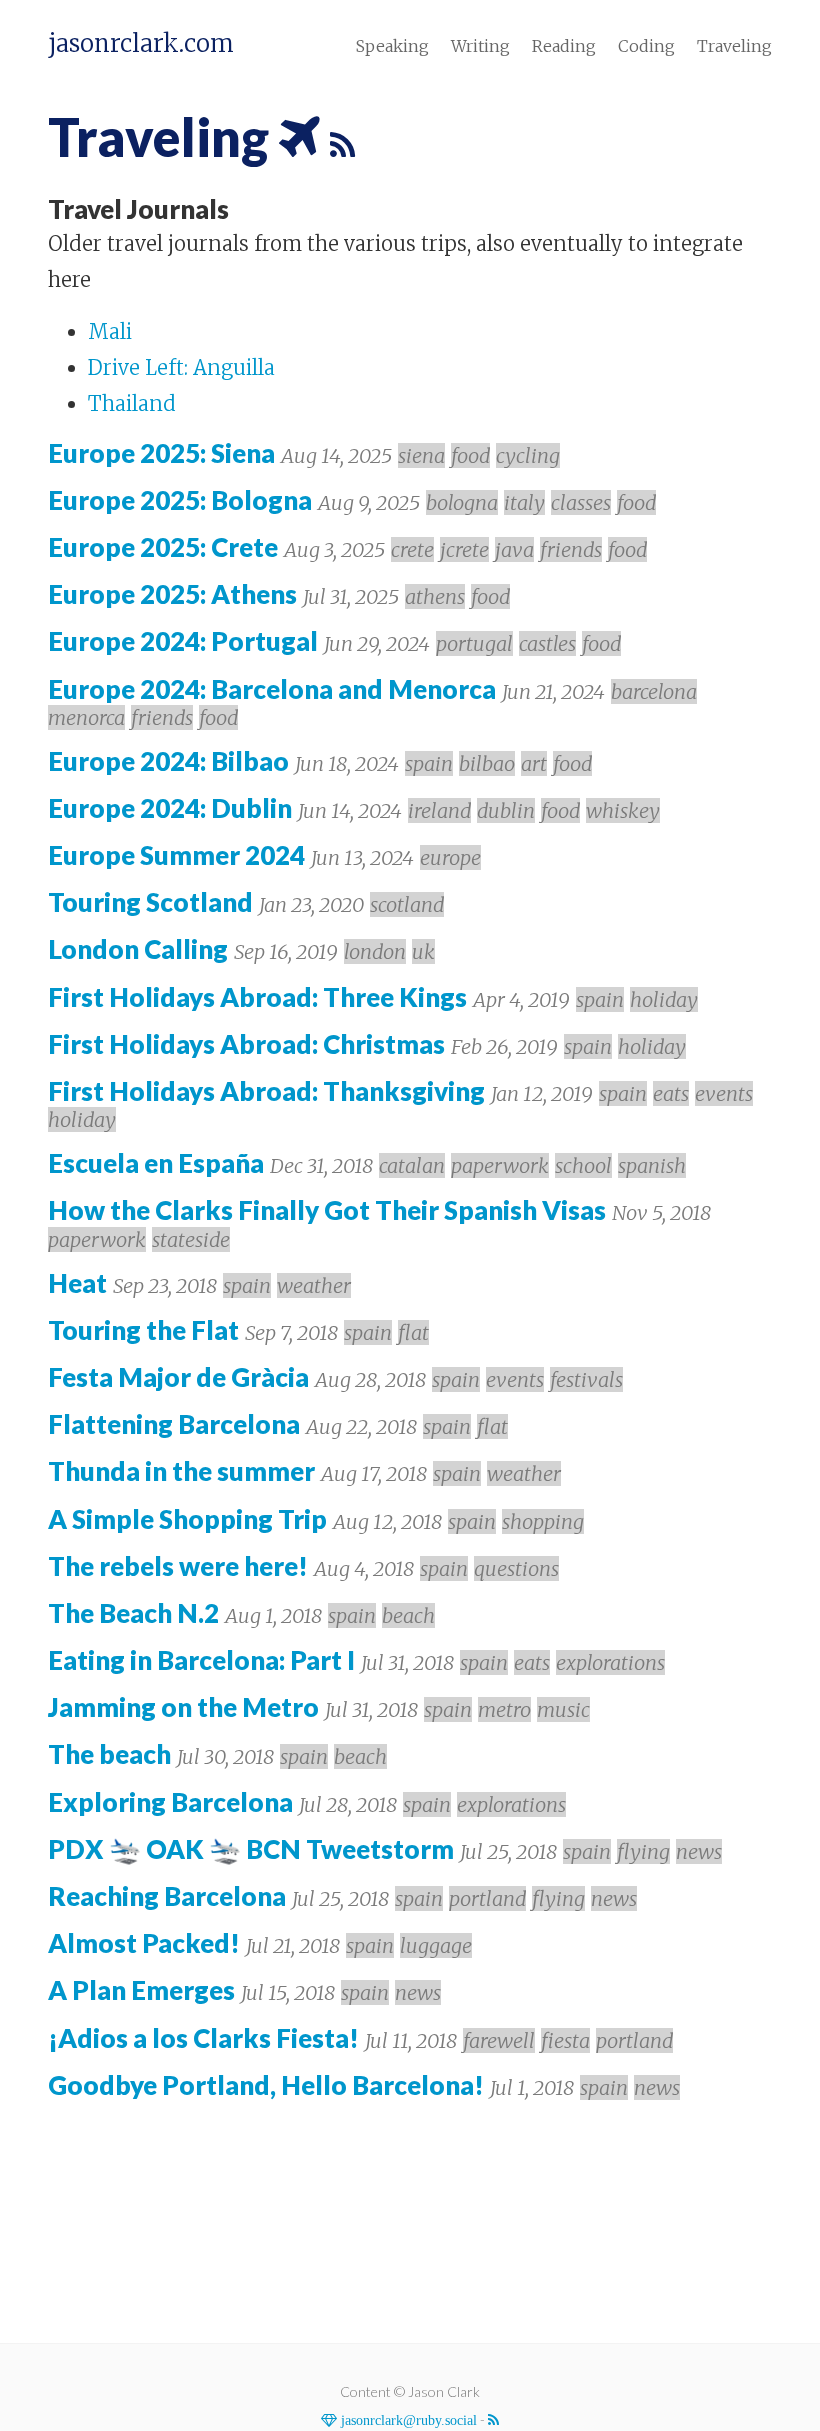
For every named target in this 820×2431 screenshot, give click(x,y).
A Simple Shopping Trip (187, 1519)
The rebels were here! (178, 1566)
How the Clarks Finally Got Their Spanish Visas (327, 1210)
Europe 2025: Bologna (180, 500)
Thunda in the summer (181, 1471)
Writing (480, 46)
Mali (110, 331)
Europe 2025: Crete (163, 547)
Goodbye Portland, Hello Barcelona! (266, 2085)
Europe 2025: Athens (172, 594)
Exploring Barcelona (170, 1802)
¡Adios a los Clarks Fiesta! (203, 2038)
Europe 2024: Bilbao (168, 761)
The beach (109, 1754)
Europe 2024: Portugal (183, 641)
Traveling (734, 46)
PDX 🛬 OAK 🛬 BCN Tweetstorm (251, 1849)
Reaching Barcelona (167, 1896)
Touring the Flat (143, 1330)
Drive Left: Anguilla (181, 367)
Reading (564, 46)
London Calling (138, 949)
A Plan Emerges (141, 1990)
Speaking (392, 46)
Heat (77, 1283)
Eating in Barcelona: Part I (201, 1660)
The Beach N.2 (133, 1613)
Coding (646, 46)
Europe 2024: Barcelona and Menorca (272, 689)
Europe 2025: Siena (161, 453)
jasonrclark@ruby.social (407, 2420)
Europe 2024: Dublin (170, 808)
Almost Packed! (144, 1943)
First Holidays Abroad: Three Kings (257, 997)
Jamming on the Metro (183, 1707)
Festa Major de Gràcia (178, 1377)
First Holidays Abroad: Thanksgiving (266, 1091)
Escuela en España (156, 1163)
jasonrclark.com (141, 44)
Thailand (132, 403)
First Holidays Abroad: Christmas (246, 1044)
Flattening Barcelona (174, 1424)
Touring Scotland (150, 902)
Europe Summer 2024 (176, 855)
